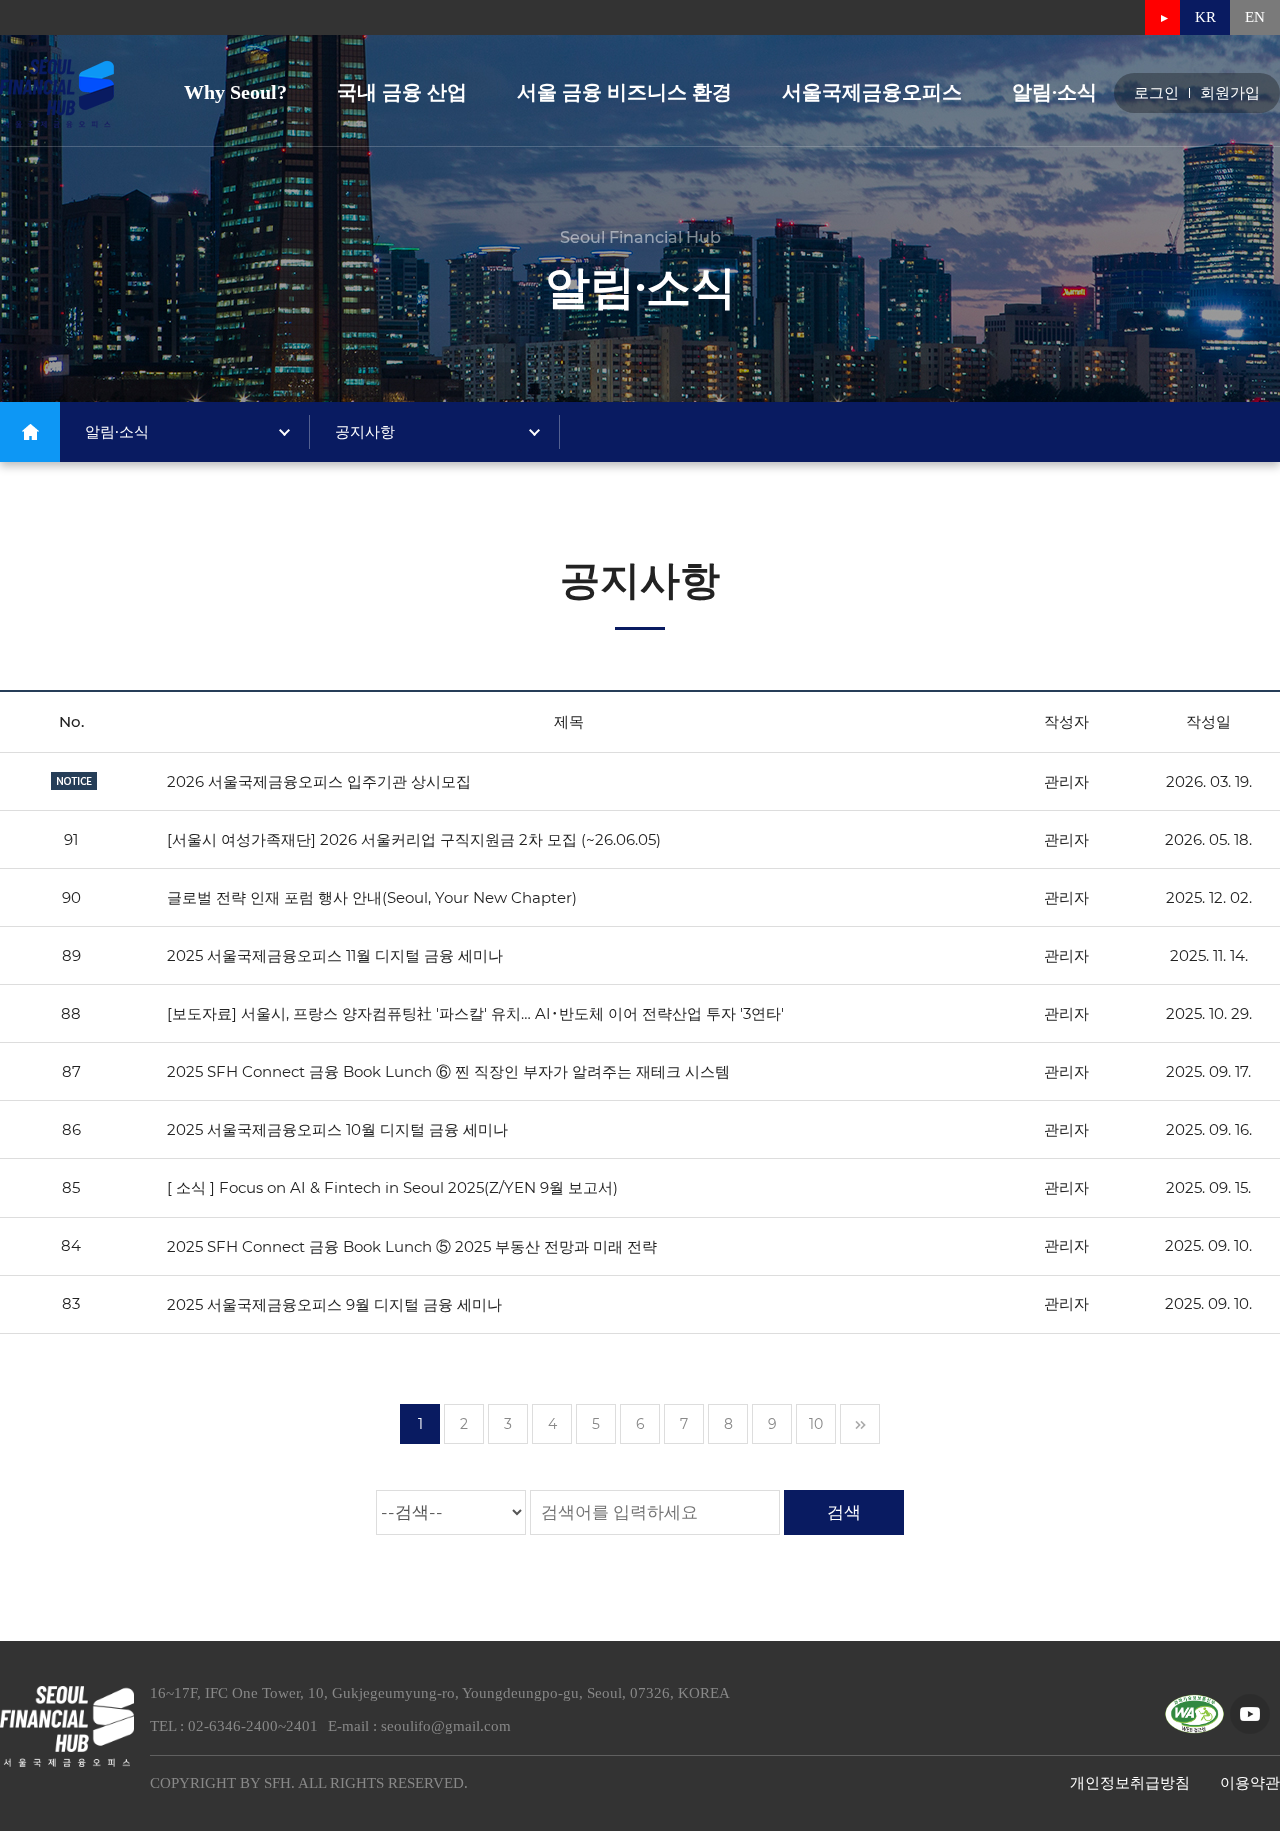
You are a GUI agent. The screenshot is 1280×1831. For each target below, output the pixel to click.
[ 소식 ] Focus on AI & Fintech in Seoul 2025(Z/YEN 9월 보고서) (392, 1188)
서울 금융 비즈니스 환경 (624, 92)
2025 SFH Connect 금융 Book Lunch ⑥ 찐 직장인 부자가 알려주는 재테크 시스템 (448, 1071)
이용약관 (1250, 1783)
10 (816, 1424)
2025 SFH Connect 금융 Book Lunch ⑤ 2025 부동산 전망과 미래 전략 (412, 1246)
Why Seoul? (235, 92)
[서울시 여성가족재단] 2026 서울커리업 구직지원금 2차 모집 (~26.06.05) (414, 839)
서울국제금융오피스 (872, 92)
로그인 (1156, 93)
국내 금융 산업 (402, 92)
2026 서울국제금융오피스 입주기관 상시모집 (319, 781)
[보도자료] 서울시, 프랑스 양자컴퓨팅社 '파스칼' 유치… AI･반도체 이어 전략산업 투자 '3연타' (475, 1013)
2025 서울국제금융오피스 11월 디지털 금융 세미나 (335, 955)
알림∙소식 (1054, 92)
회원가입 (1230, 93)
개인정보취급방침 (1130, 1783)
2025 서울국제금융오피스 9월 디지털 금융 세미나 (334, 1304)
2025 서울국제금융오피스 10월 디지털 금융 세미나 (337, 1129)
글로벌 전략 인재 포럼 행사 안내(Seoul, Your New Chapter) (372, 897)
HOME (30, 432)
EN (1255, 17)
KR (1205, 17)
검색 (844, 1512)
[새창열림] (1162, 17)
